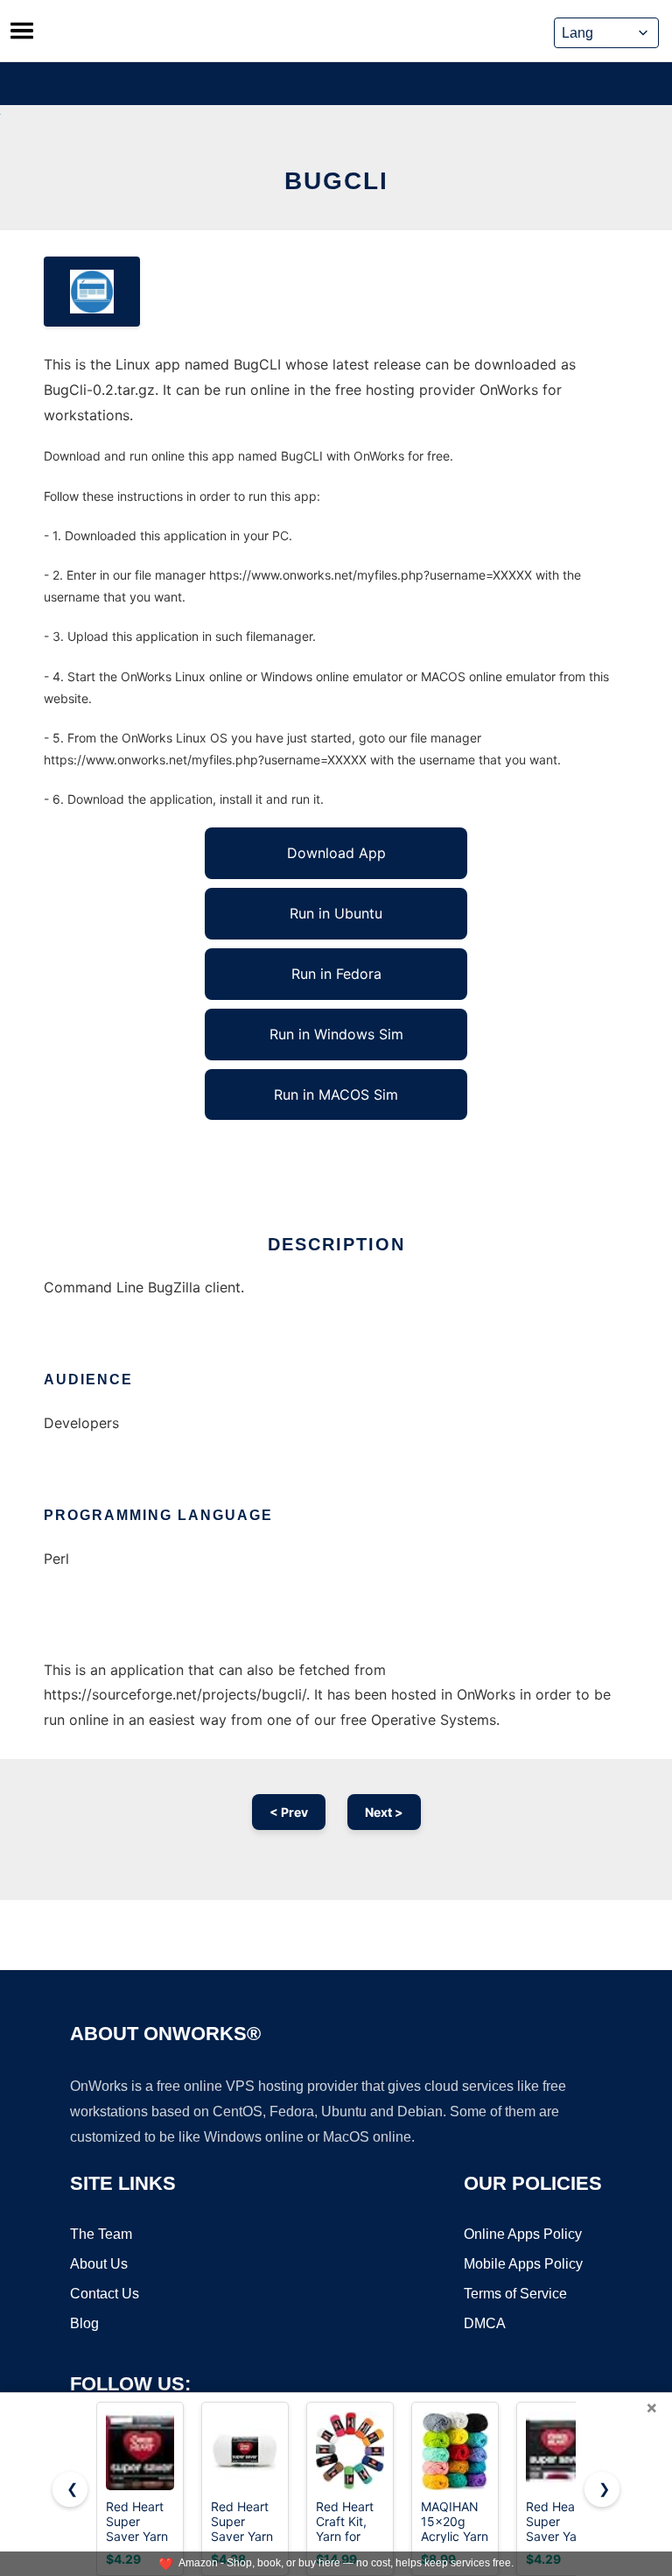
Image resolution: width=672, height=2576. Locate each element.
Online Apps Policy (523, 2234)
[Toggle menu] (22, 31)
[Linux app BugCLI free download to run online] (92, 292)
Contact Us (105, 2294)
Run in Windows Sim (336, 1034)
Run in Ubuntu (336, 913)
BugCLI (336, 181)
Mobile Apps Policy (523, 2264)
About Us (99, 2264)
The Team (101, 2234)
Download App (336, 853)
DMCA (485, 2323)
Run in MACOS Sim (336, 1094)
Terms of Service (515, 2294)
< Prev (289, 1812)
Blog (84, 2323)
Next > (384, 1812)
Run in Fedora (336, 974)
